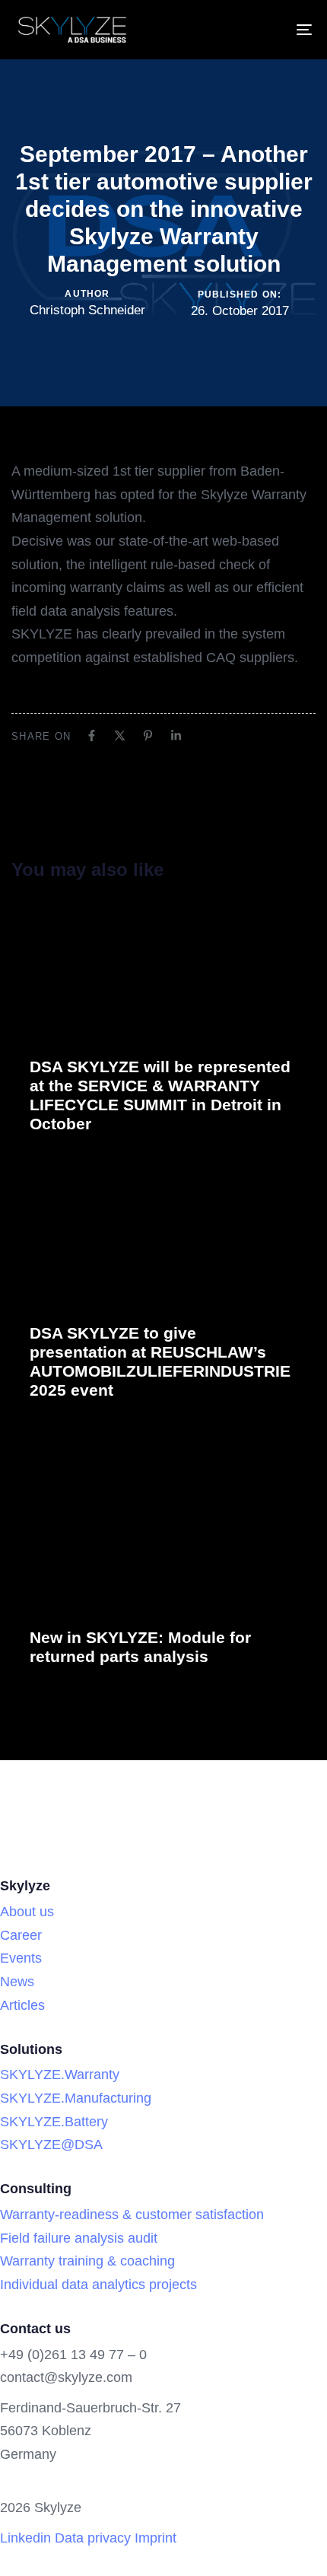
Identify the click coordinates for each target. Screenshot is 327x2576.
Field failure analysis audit (79, 2238)
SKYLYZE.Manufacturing (76, 2098)
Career (21, 1935)
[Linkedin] (176, 736)
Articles (22, 2005)
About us (27, 1912)
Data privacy (93, 2538)
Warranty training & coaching (87, 2261)
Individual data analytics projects (98, 2285)
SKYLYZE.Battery (54, 2122)
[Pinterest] (148, 736)
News (17, 1982)
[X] (120, 736)
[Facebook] (92, 736)
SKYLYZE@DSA (51, 2145)
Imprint (156, 2538)
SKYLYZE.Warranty (60, 2074)
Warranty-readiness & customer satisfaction (132, 2215)
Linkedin (25, 2538)
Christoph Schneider (87, 310)
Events (21, 1958)
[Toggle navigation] (262, 30)
